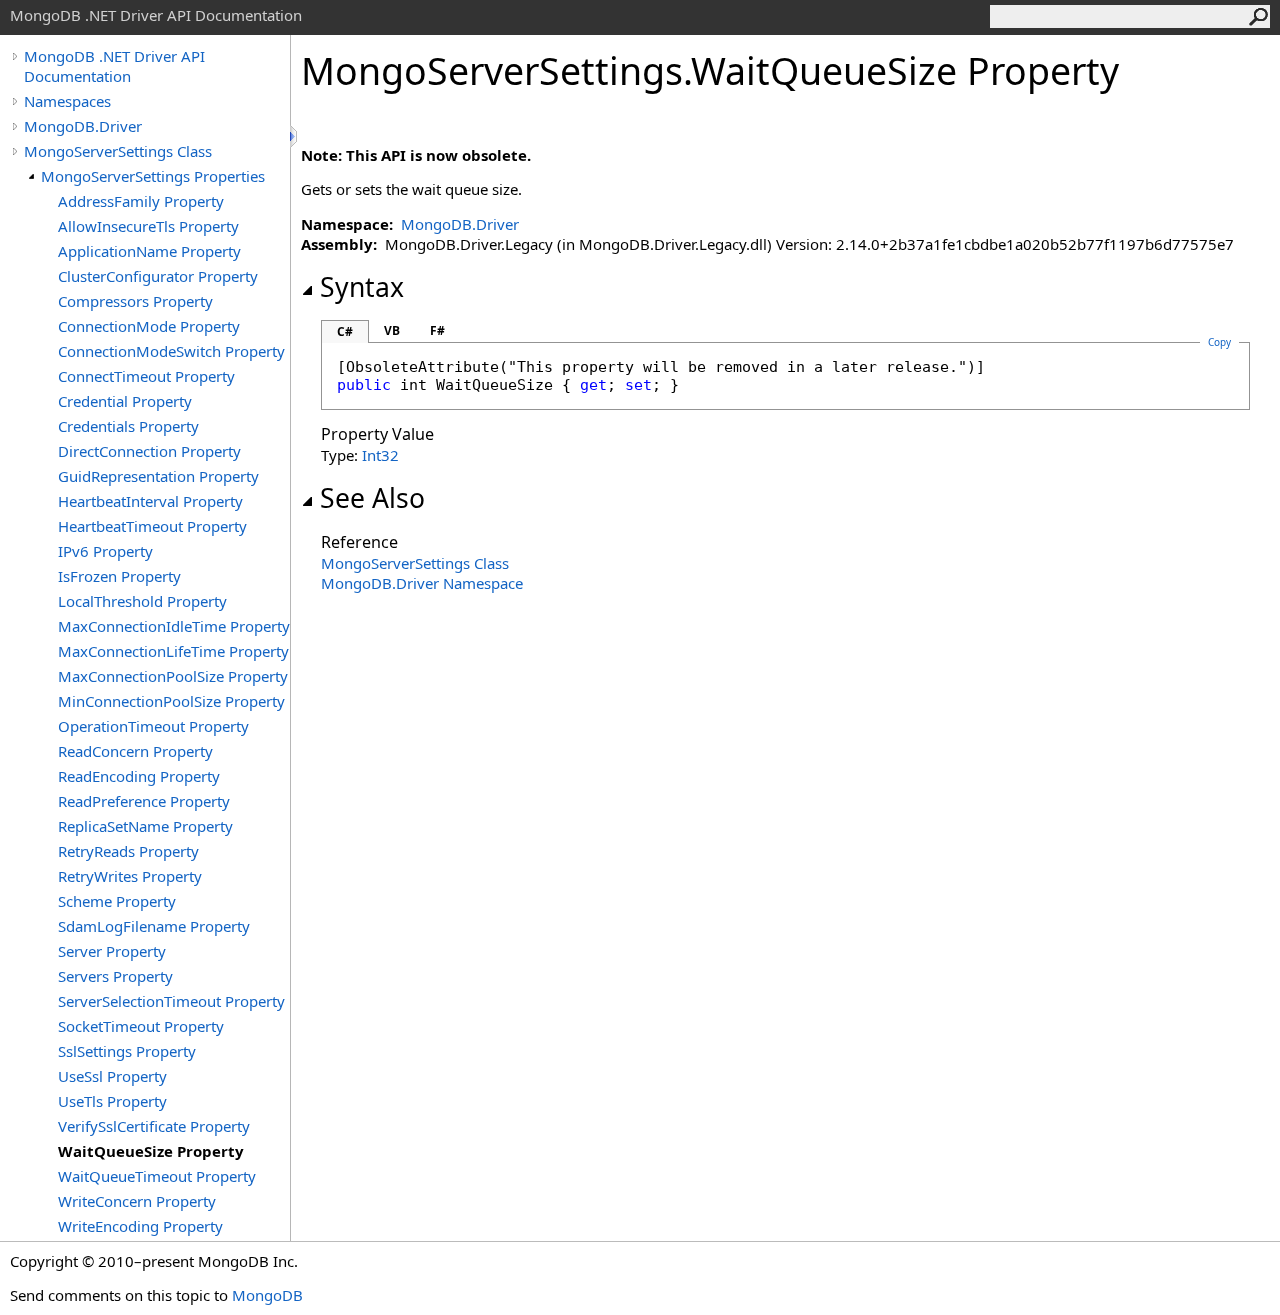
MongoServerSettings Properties (153, 176)
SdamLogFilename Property (154, 926)
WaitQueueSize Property (151, 1151)
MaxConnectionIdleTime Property (174, 626)
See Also (372, 498)
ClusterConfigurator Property (158, 276)
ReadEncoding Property (139, 776)
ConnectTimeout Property (146, 376)
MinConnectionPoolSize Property (171, 701)
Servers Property (115, 976)
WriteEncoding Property (140, 1226)
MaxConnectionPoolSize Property (173, 676)
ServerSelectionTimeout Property (171, 1001)
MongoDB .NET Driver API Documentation (114, 66)
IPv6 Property (105, 551)
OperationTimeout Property (153, 726)
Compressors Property (135, 301)
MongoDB (267, 1295)
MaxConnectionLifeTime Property (173, 651)
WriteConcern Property (137, 1201)
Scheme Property (117, 901)
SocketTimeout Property (141, 1026)
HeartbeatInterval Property (150, 501)
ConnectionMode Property (149, 326)
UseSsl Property (112, 1076)
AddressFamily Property (141, 201)
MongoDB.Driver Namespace (422, 583)
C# (345, 331)
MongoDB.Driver (83, 126)
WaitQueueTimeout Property (157, 1176)
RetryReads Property (128, 851)
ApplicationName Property (149, 251)
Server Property (112, 951)
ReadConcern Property (135, 751)
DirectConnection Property (149, 451)
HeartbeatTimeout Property (152, 526)
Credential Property (125, 401)
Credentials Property (128, 426)
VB (392, 330)
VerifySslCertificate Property (154, 1126)
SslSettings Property (127, 1051)
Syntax (362, 287)
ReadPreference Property (144, 801)
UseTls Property (112, 1101)
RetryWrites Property (130, 876)
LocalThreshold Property (142, 601)
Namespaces (67, 101)
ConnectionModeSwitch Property (171, 351)
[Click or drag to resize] (295, 136)
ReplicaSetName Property (145, 826)
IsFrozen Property (119, 576)
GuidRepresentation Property (158, 476)
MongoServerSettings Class (118, 151)
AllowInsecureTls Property (148, 226)
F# (437, 330)
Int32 (380, 455)
